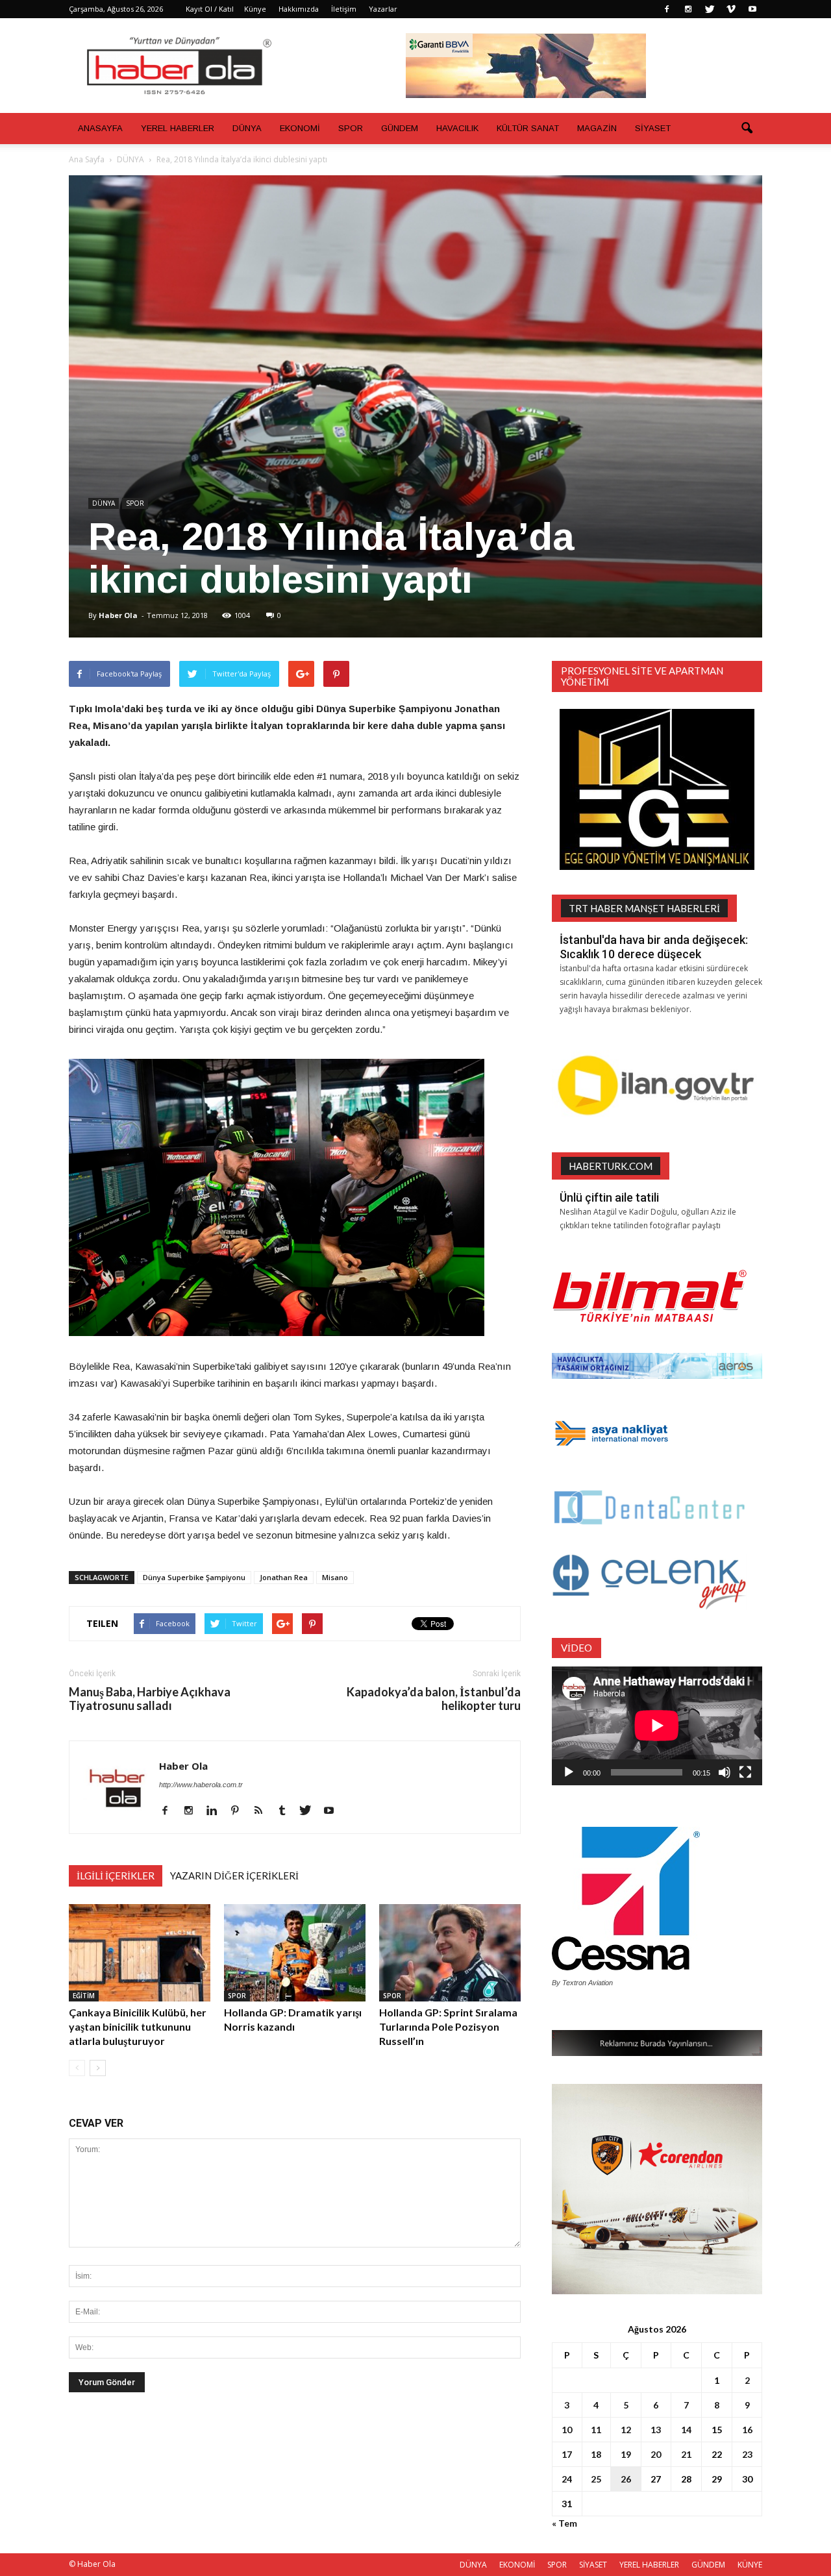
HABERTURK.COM (611, 1166)
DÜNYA (247, 128)
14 (686, 2430)
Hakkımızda (299, 9)
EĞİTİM (84, 1996)
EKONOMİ (300, 128)
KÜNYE (750, 2565)
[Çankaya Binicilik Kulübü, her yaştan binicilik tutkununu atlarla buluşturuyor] (140, 1953)
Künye (255, 9)
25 (596, 2479)
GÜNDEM (400, 128)
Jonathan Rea (284, 1577)
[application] (657, 1726)
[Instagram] (688, 9)
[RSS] (263, 1811)
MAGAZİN (597, 128)
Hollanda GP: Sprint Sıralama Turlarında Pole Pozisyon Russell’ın (448, 2026)
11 (596, 2430)
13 (656, 2430)
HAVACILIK (457, 128)
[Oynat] (569, 1772)
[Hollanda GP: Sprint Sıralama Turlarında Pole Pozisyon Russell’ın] (450, 1953)
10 (567, 2430)
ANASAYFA (100, 128)
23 (747, 2454)
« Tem (564, 2523)
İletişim (344, 9)
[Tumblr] (287, 1811)
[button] (747, 129)
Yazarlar (383, 9)
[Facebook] (667, 9)
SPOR (351, 128)
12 (626, 2430)
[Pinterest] (240, 1811)
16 (747, 2430)
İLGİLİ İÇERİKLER (116, 1876)
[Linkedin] (217, 1811)
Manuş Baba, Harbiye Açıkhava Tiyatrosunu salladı (150, 1699)
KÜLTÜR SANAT (528, 128)
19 (626, 2454)
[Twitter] (710, 9)
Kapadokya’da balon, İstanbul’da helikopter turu (434, 1699)
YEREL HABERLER (178, 128)
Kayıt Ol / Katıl (210, 9)
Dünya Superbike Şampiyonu (194, 1577)
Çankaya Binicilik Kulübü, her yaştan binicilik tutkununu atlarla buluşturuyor (138, 2026)
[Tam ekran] (745, 1772)
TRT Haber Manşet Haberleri (644, 908)
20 (656, 2454)
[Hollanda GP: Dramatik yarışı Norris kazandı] (295, 1953)
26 (626, 2479)
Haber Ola (118, 615)
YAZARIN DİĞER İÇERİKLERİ (234, 1876)
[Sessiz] (725, 1772)
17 (567, 2454)
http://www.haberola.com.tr (201, 1785)
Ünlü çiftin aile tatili (609, 1197)
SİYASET (653, 128)
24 (567, 2479)
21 (686, 2454)
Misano (335, 1577)
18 (596, 2454)
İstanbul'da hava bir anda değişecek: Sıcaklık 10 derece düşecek (654, 947)
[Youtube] (752, 9)
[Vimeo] (731, 9)
